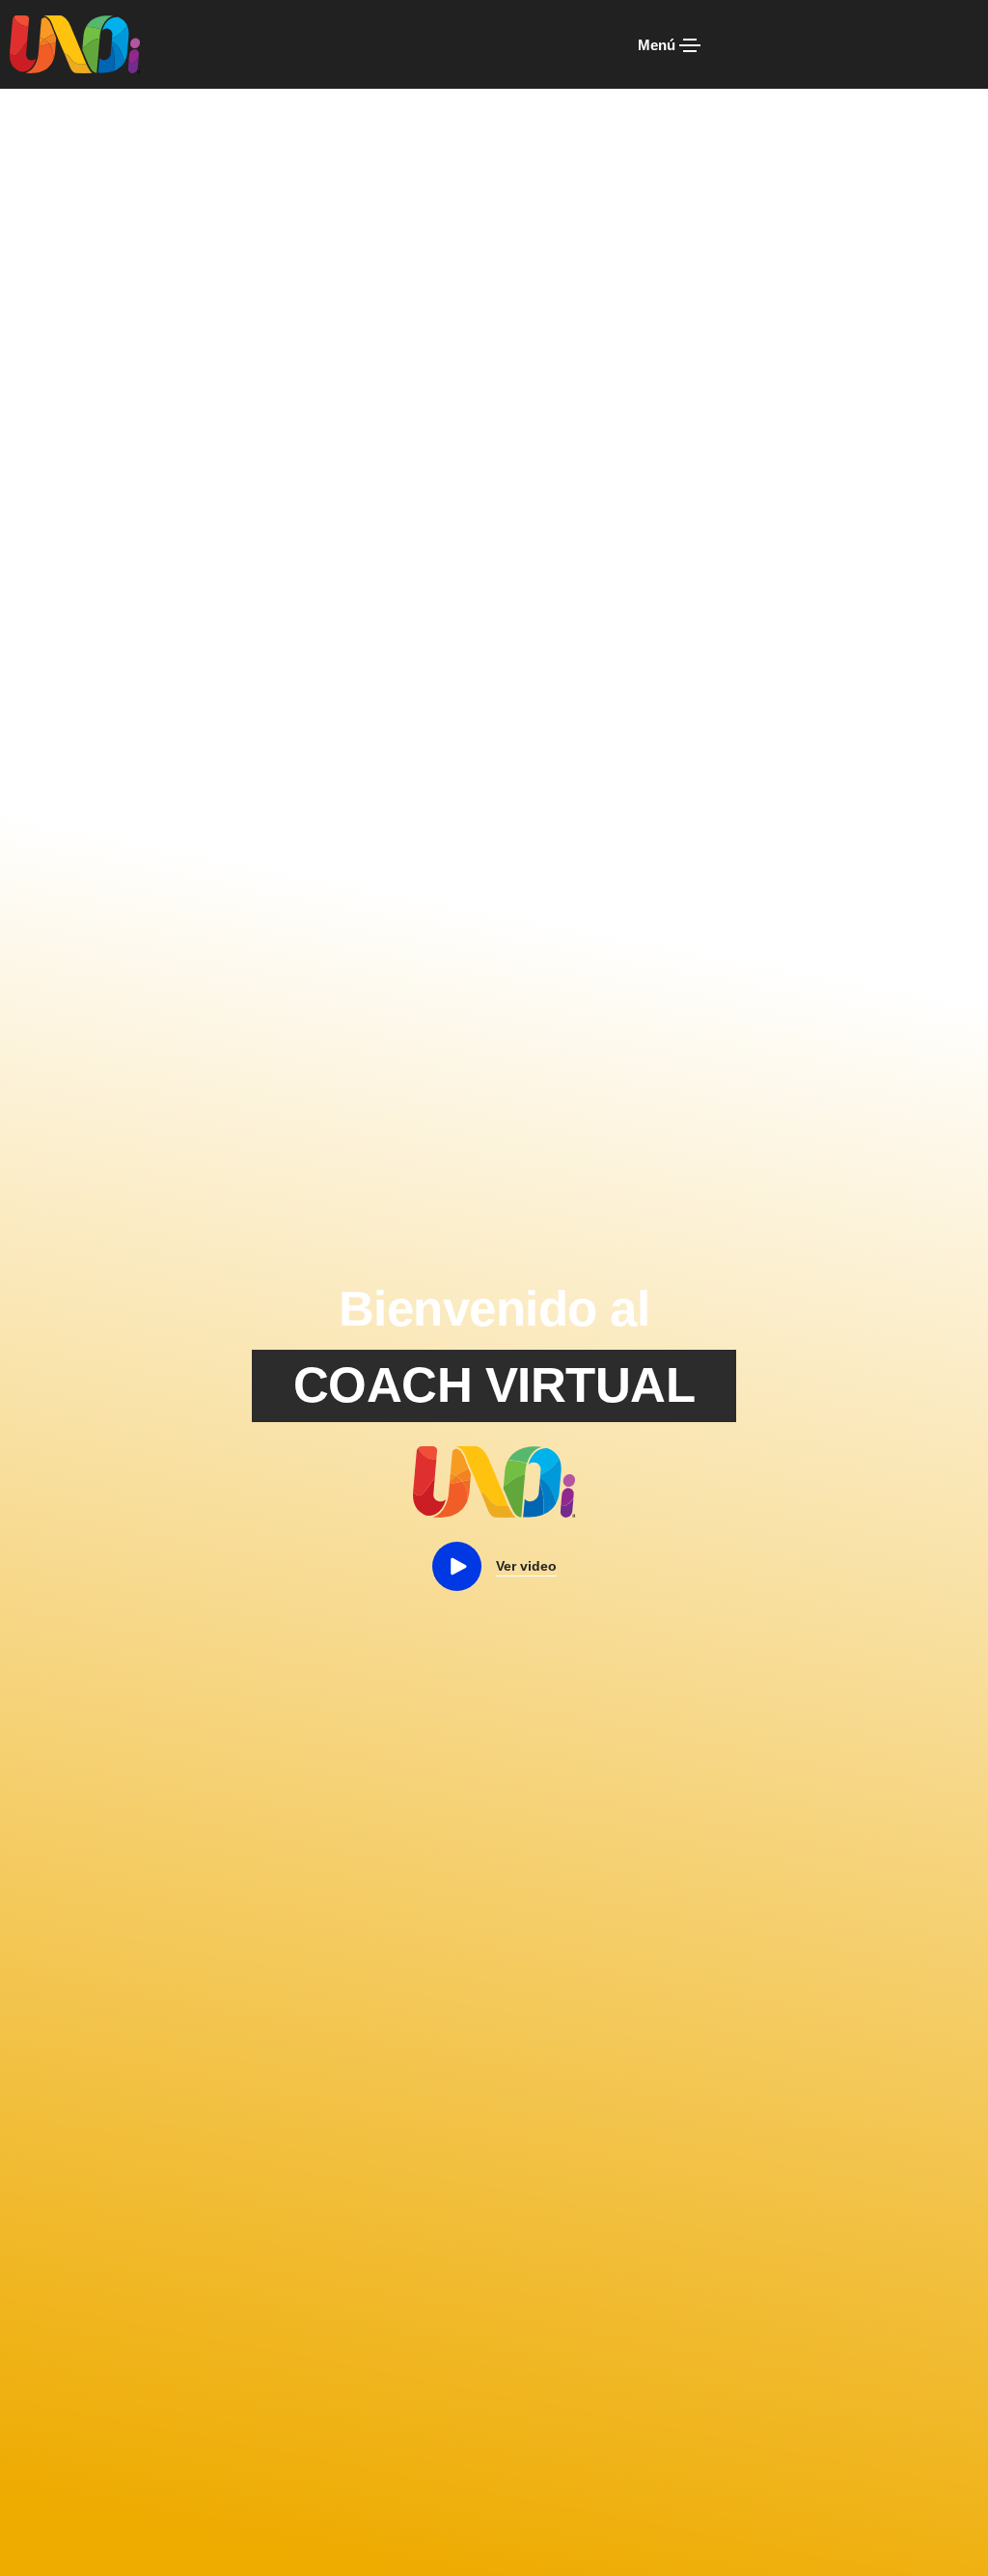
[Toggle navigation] (690, 45)
